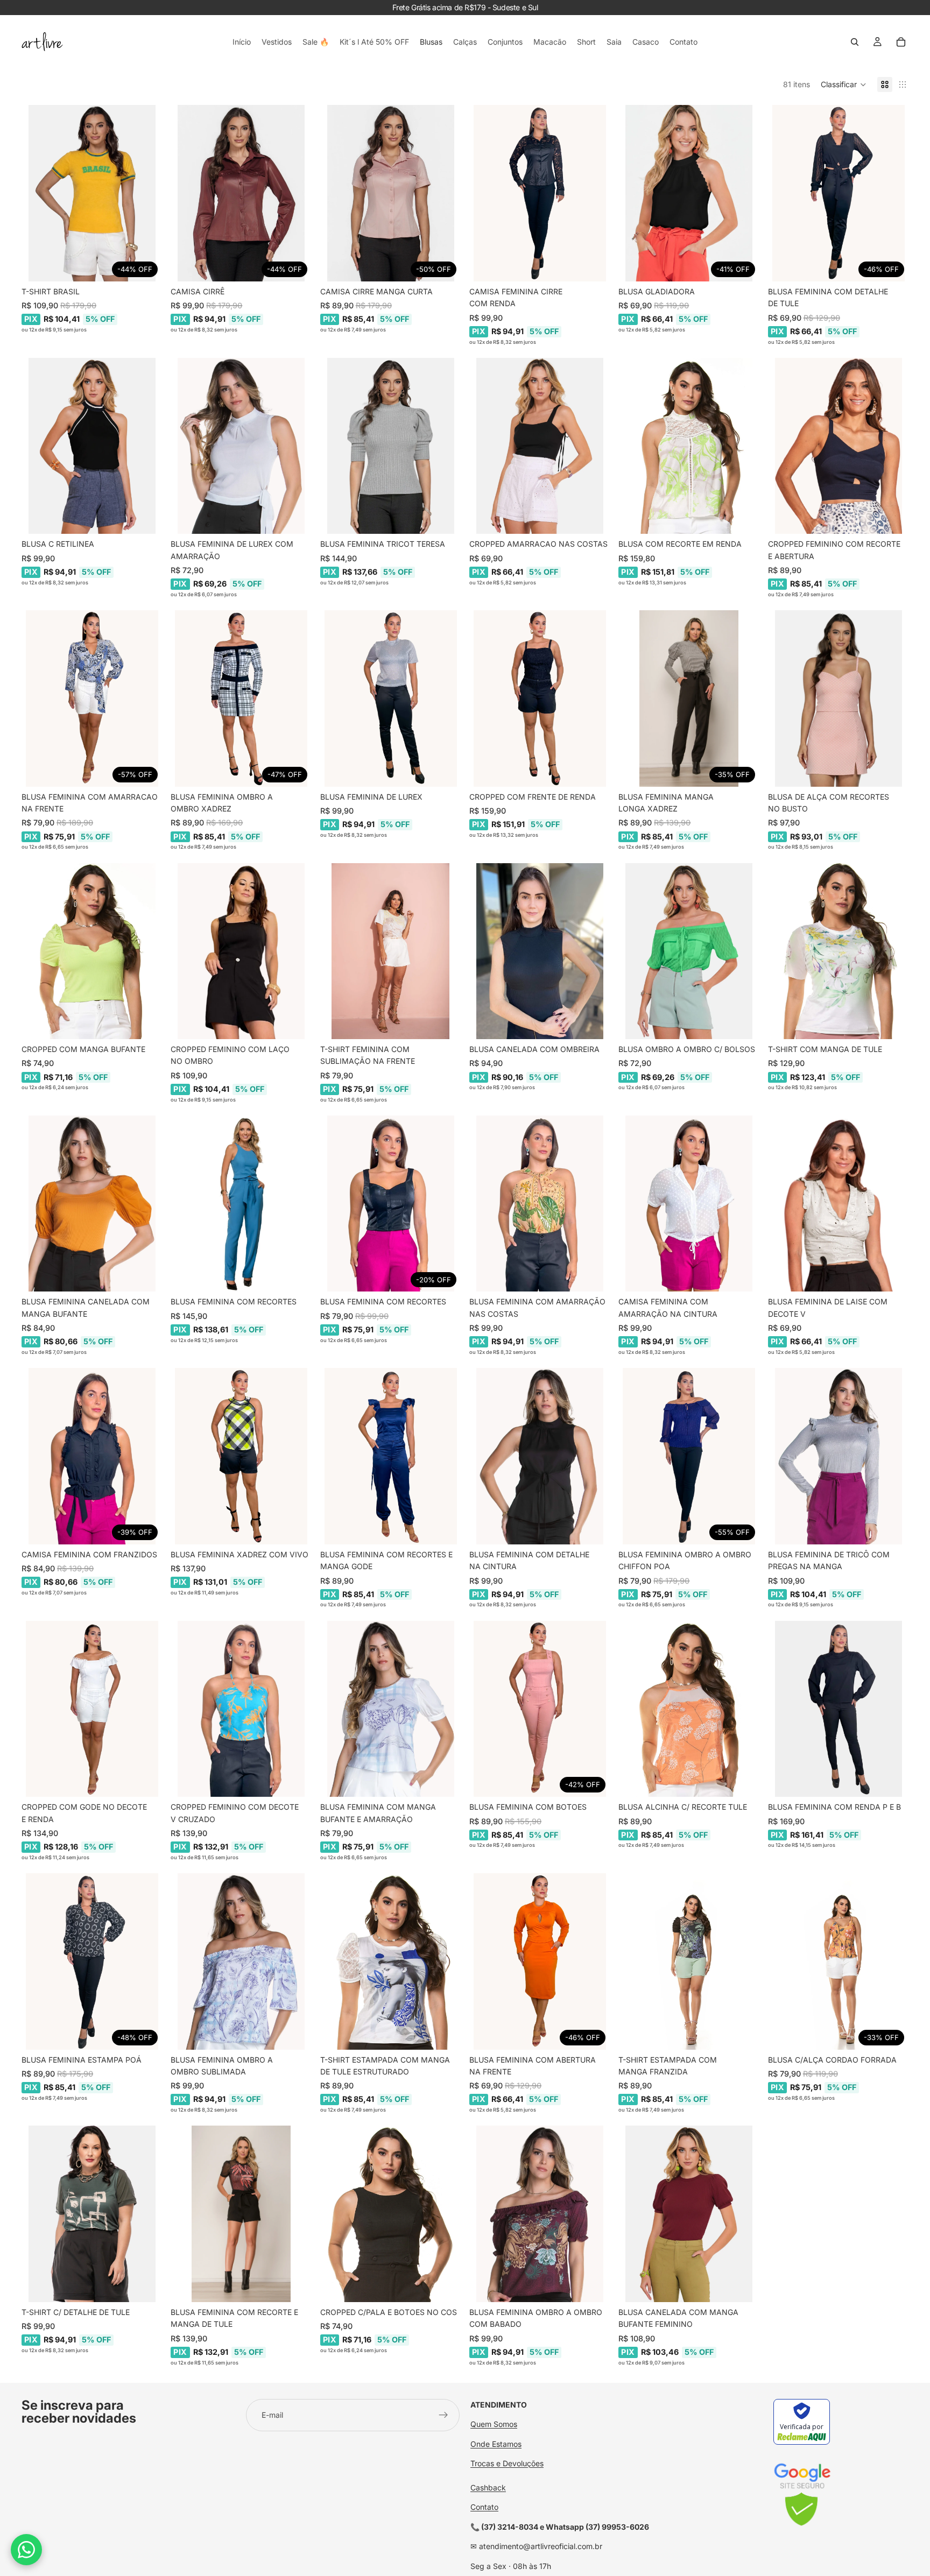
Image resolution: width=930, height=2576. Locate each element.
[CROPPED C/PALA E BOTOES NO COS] (390, 2214)
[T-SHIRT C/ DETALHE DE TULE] (92, 2214)
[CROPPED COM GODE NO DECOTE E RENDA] (92, 1709)
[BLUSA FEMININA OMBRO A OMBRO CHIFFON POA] (689, 1456)
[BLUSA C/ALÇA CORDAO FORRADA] (838, 1961)
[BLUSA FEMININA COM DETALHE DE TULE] (838, 193)
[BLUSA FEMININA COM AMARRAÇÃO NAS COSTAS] (540, 1204)
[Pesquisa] (855, 42)
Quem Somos (494, 2424)
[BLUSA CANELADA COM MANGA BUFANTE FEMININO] (689, 2214)
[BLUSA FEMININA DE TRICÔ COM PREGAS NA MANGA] (838, 1456)
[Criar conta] (443, 2415)
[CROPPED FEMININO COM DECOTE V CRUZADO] (241, 1709)
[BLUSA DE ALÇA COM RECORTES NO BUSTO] (838, 698)
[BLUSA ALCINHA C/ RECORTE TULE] (689, 1709)
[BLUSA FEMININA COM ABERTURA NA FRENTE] (540, 1961)
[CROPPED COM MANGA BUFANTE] (92, 951)
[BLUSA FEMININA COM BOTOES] (540, 1709)
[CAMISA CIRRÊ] (241, 193)
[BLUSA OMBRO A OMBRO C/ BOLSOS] (689, 951)
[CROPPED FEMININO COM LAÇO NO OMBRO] (241, 951)
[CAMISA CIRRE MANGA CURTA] (390, 193)
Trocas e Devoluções (507, 2463)
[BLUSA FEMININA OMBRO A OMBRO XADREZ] (241, 698)
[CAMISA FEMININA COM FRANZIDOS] (92, 1456)
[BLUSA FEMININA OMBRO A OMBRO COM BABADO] (540, 2214)
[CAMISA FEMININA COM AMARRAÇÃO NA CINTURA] (689, 1204)
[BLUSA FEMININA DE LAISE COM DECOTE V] (838, 1204)
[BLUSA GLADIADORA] (689, 193)
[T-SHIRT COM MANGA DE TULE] (838, 951)
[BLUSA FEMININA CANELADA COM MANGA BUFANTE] (92, 1204)
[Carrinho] (901, 42)
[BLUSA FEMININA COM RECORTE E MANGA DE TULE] (241, 2214)
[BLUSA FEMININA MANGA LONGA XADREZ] (689, 698)
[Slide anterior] (38, 193)
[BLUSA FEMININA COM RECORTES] (241, 1204)
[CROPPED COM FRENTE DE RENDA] (540, 698)
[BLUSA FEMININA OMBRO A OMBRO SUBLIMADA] (241, 1961)
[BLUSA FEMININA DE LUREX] (390, 698)
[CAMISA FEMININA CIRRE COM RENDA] (540, 193)
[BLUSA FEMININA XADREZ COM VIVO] (241, 1456)
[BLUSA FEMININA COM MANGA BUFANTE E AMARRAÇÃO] (390, 1709)
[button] (844, 84)
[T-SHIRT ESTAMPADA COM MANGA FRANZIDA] (689, 1961)
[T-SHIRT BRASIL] (92, 193)
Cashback (488, 2487)
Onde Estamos (496, 2444)
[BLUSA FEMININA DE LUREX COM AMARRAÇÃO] (241, 446)
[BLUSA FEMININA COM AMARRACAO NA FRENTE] (92, 698)
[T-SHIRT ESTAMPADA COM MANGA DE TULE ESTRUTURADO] (390, 1961)
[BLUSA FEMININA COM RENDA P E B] (838, 1709)
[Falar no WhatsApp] (26, 2550)
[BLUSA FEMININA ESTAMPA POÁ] (92, 1961)
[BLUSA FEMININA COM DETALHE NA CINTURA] (540, 1456)
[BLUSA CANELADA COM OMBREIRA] (540, 951)
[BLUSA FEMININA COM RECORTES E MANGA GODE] (390, 1456)
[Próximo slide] (146, 193)
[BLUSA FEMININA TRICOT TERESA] (390, 446)
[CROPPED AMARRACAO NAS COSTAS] (540, 446)
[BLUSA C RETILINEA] (92, 446)
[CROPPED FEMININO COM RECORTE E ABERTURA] (838, 446)
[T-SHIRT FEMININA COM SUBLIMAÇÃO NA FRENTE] (390, 951)
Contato (484, 2507)
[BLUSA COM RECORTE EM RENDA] (689, 446)
